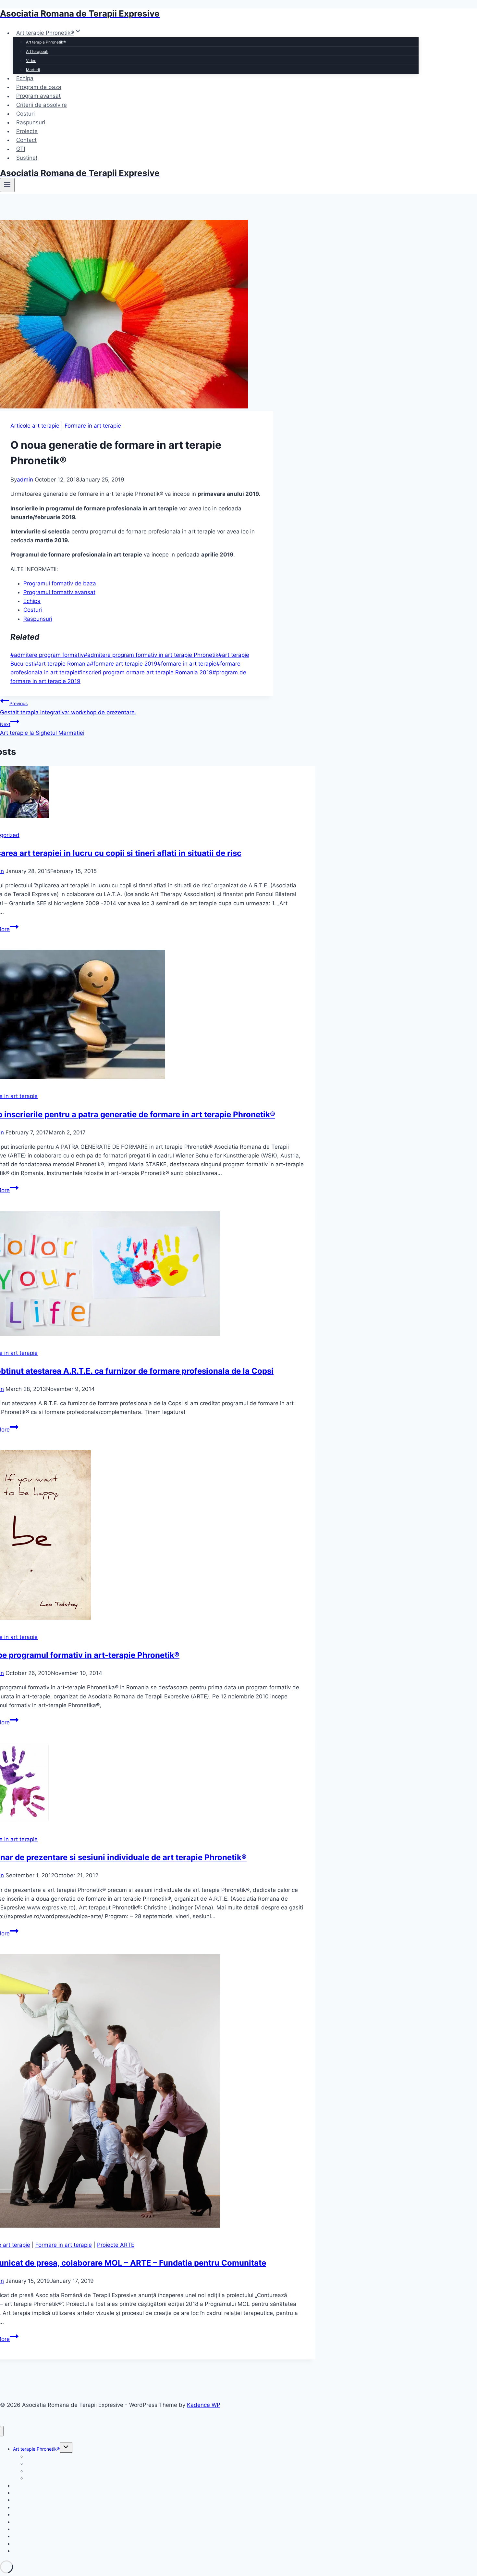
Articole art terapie (35, 426)
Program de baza (39, 87)
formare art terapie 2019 (124, 664)
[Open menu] (7, 185)
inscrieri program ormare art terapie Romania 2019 (145, 672)
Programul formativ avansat (59, 592)
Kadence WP (204, 2405)
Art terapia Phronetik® (46, 42)
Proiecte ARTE (116, 2245)
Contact (26, 140)
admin (25, 480)
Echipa (25, 78)
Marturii (33, 70)
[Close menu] (2, 2431)
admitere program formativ (47, 655)
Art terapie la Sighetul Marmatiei (42, 729)
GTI (21, 149)
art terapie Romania (62, 664)
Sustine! (27, 158)
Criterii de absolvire (42, 105)
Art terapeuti (37, 51)
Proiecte (27, 131)
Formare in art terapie (93, 426)
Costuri (25, 114)
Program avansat (38, 96)
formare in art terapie (187, 664)
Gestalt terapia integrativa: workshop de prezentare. (68, 708)
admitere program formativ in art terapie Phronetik (151, 655)
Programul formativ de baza (60, 583)
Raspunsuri (31, 122)
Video (31, 61)
